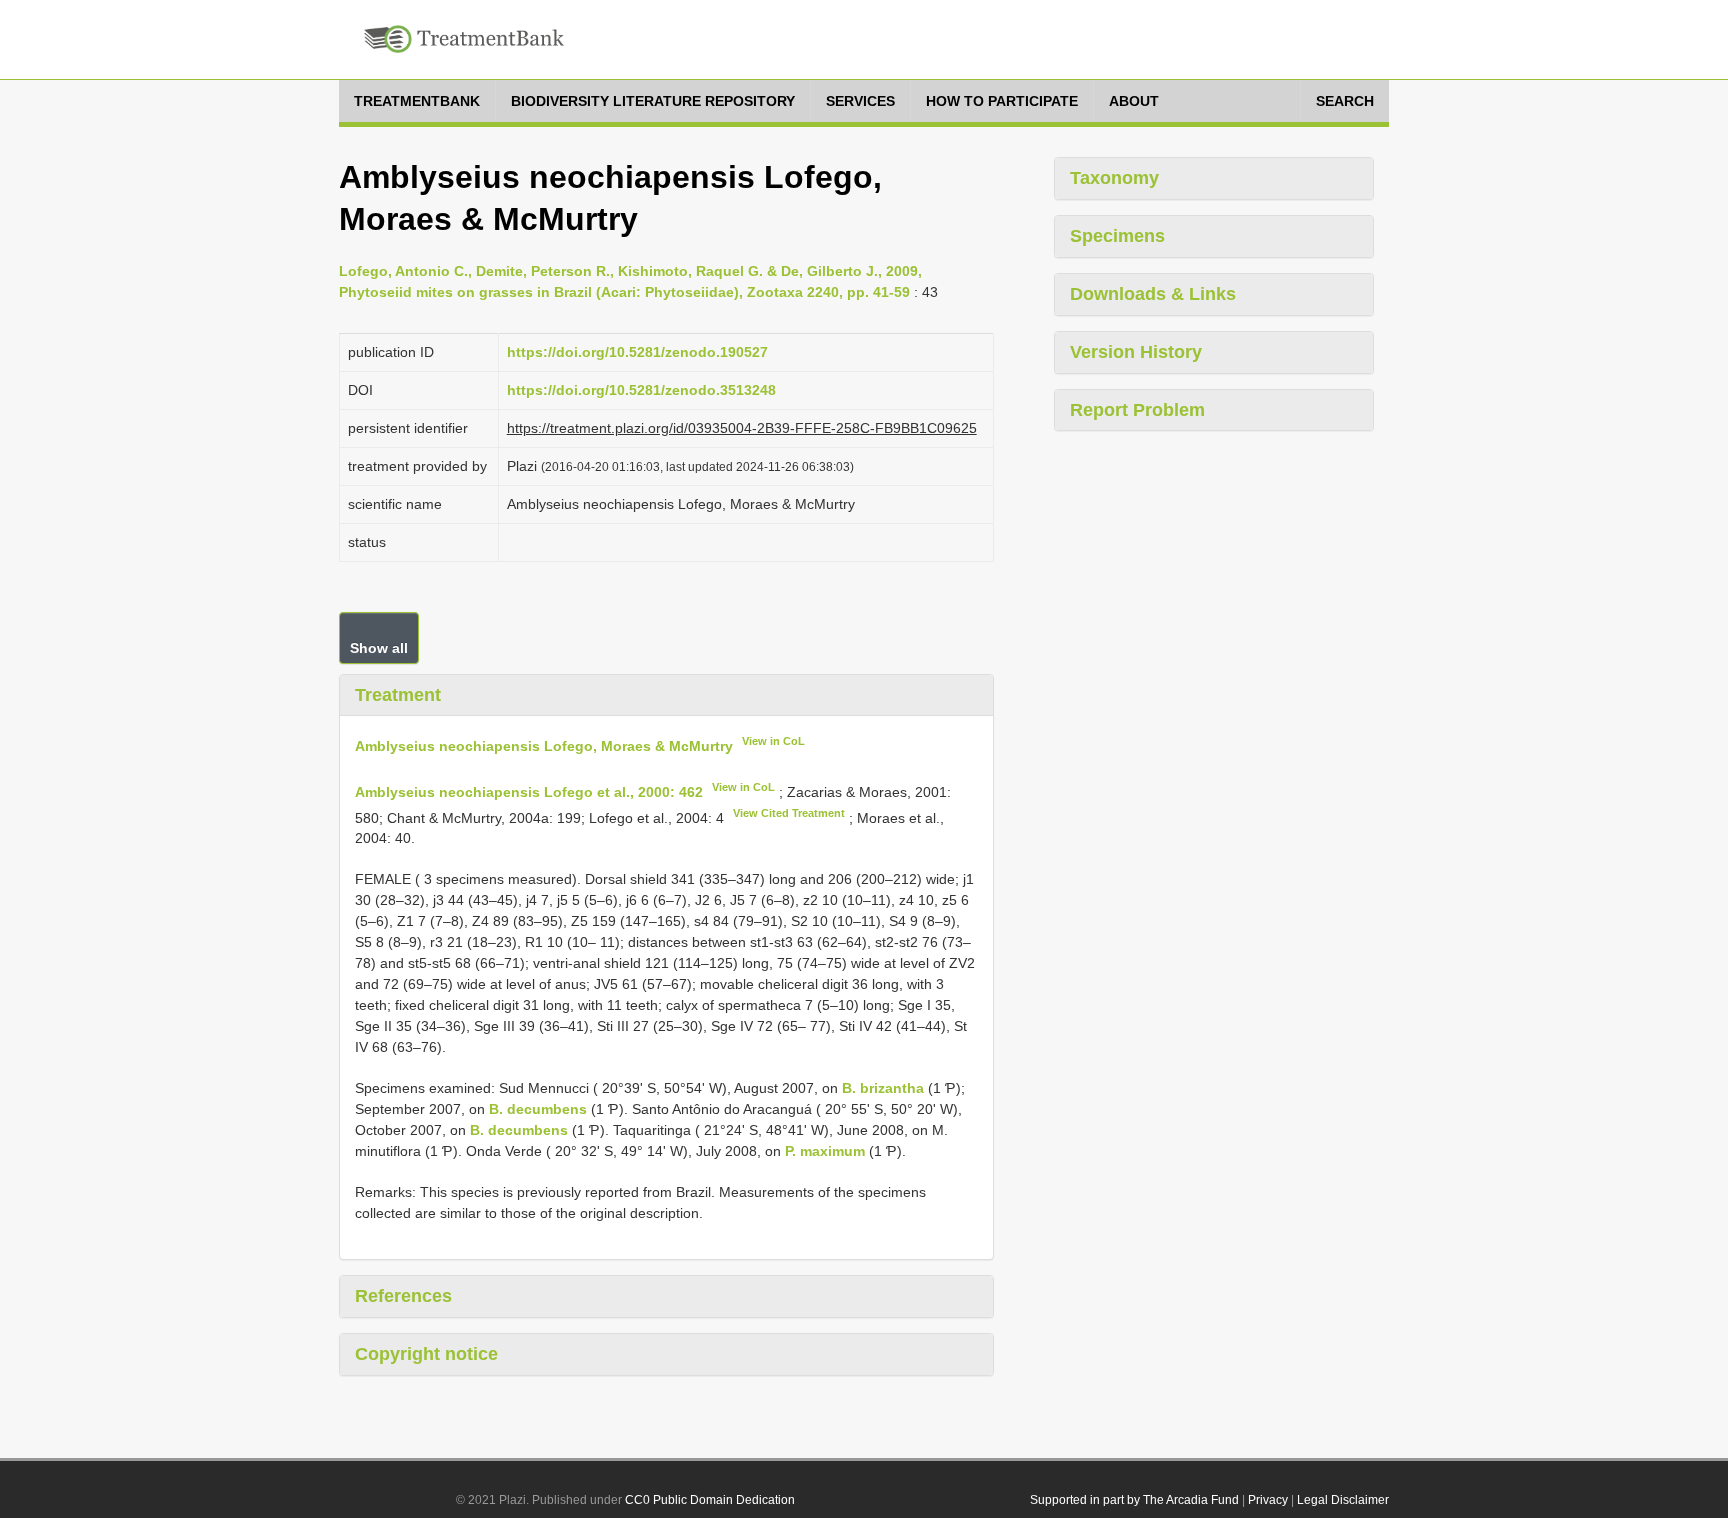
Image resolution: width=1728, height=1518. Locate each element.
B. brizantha (883, 1088)
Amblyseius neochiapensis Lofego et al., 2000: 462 (529, 792)
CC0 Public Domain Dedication (710, 1500)
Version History (1136, 352)
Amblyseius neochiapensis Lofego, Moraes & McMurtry (544, 746)
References (403, 1296)
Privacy (1268, 1500)
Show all (379, 648)
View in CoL (773, 741)
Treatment (398, 695)
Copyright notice (426, 1354)
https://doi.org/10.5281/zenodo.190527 (637, 352)
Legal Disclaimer (1343, 1500)
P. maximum (825, 1151)
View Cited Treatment (789, 813)
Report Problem (1137, 410)
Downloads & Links (1153, 294)
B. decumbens (538, 1109)
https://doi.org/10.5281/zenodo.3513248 (641, 390)
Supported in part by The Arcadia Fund (1134, 1500)
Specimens (1117, 236)
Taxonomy (1114, 178)
